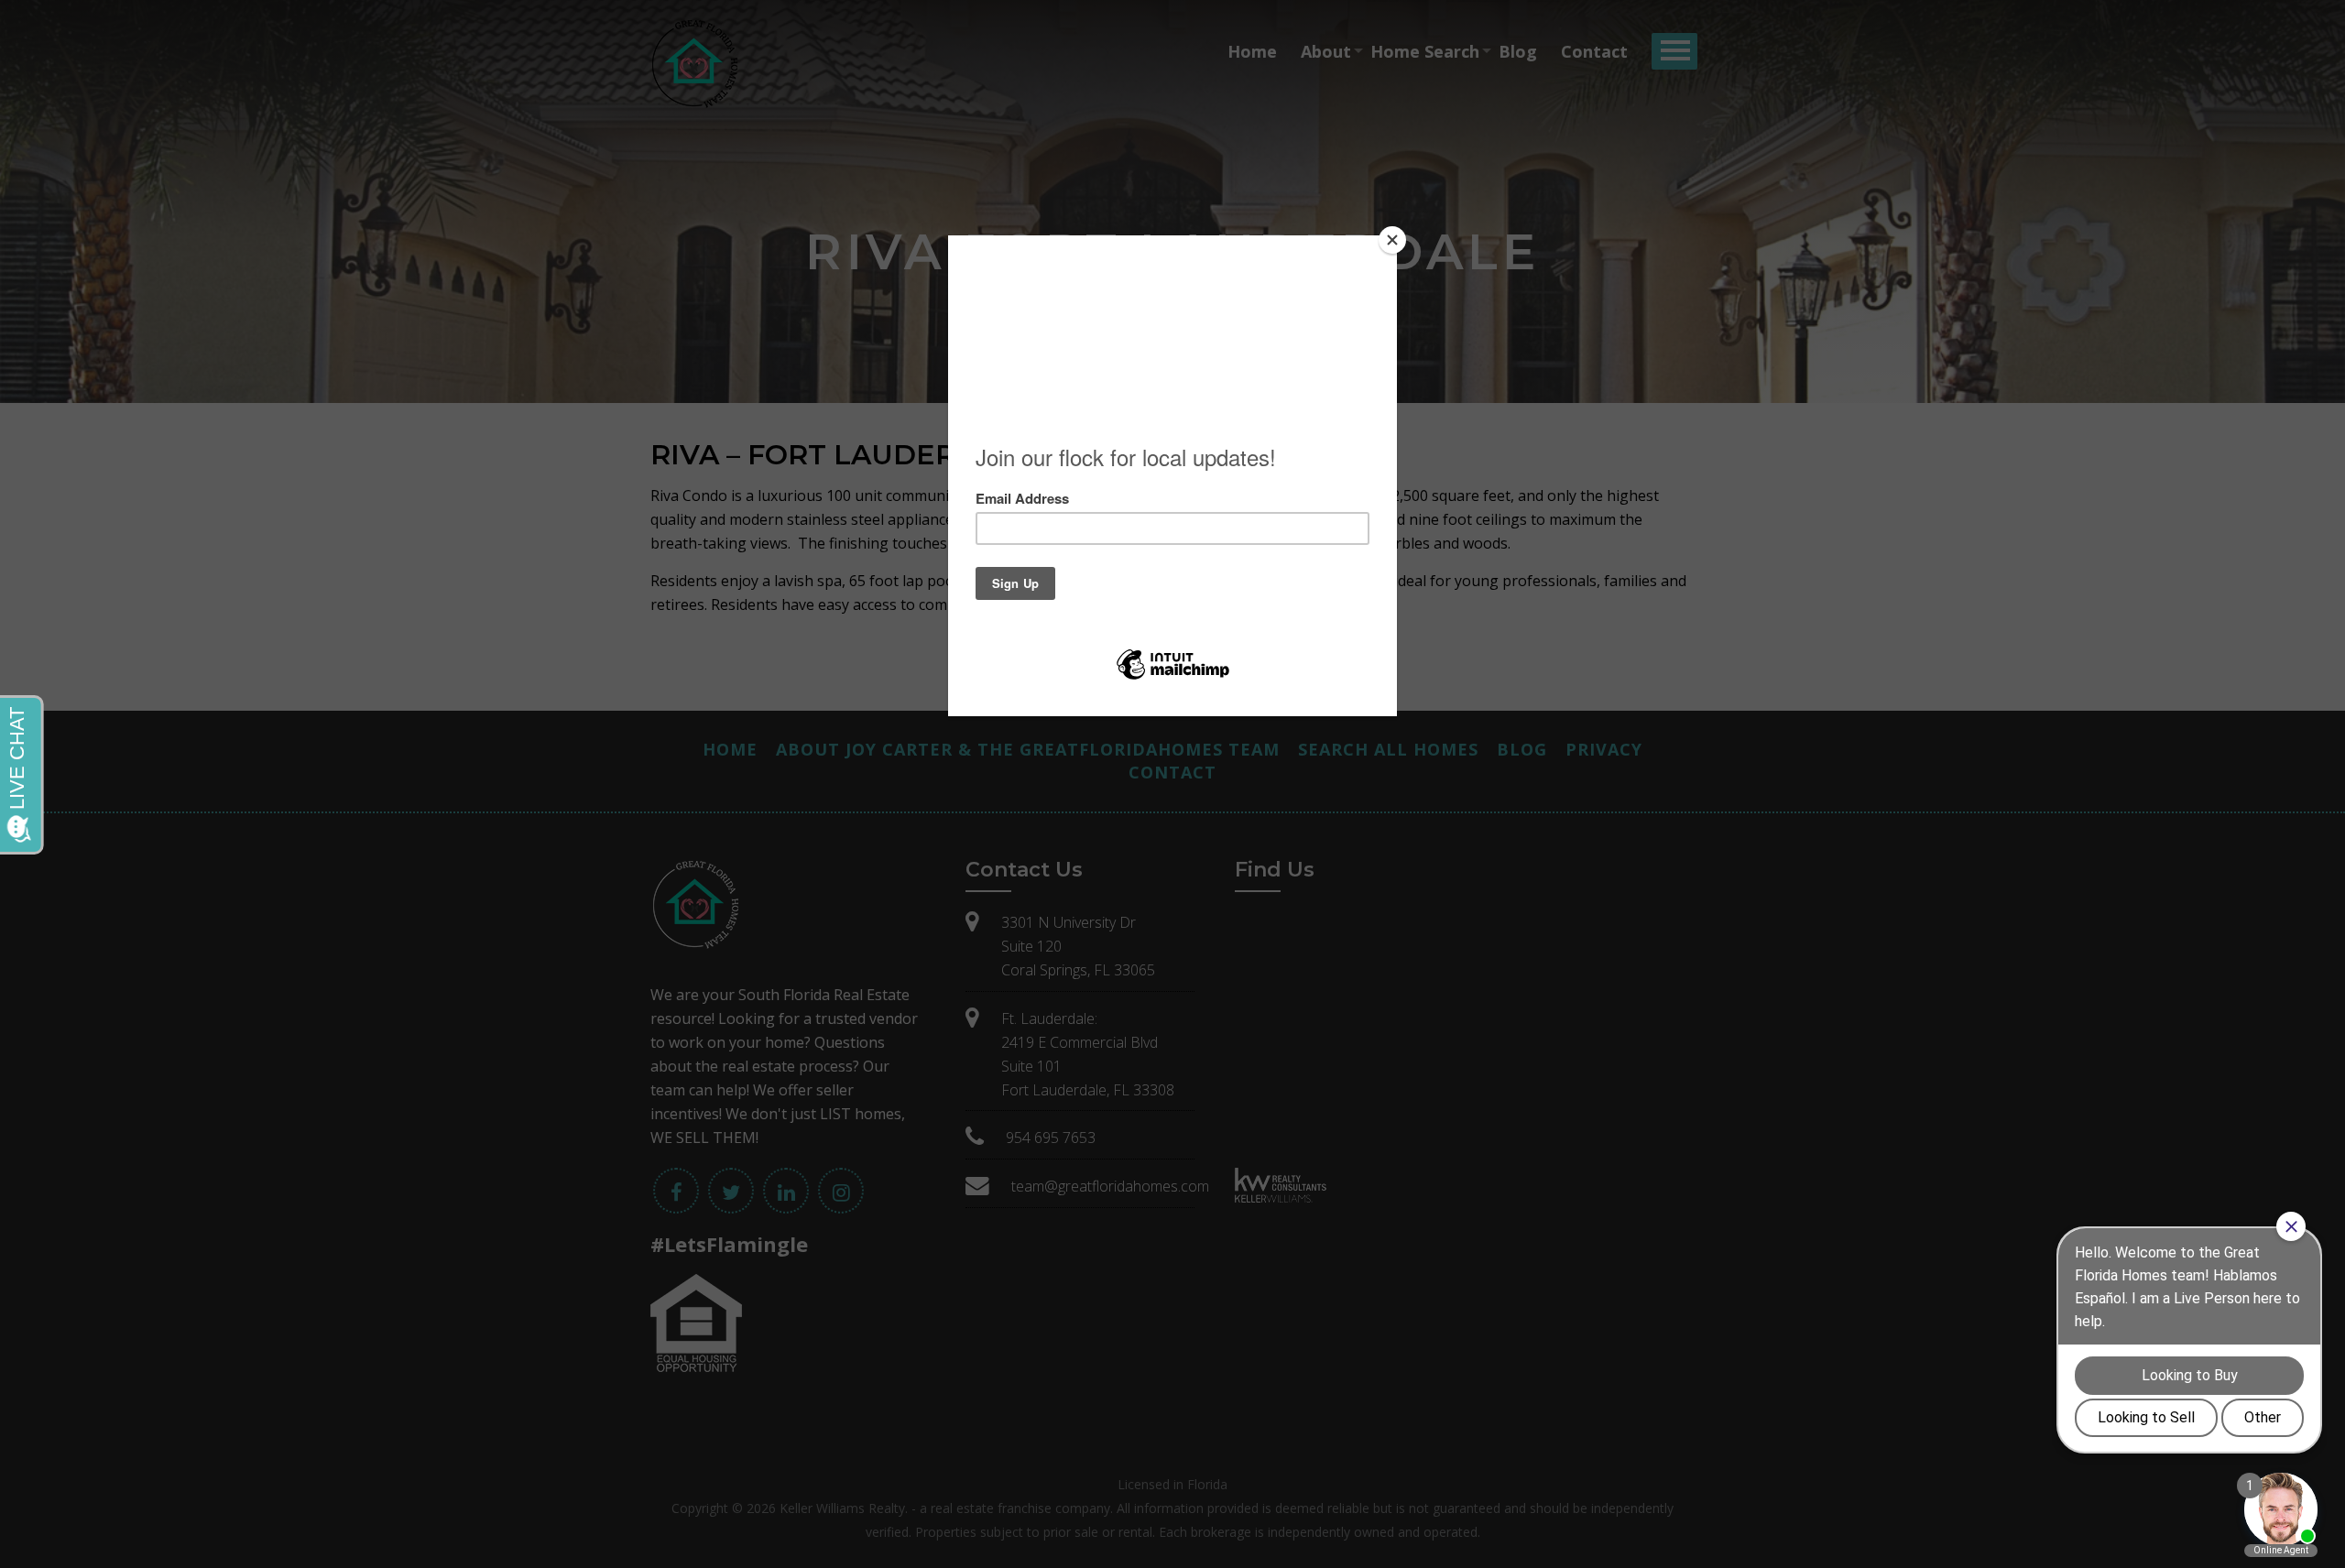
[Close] (1392, 240)
